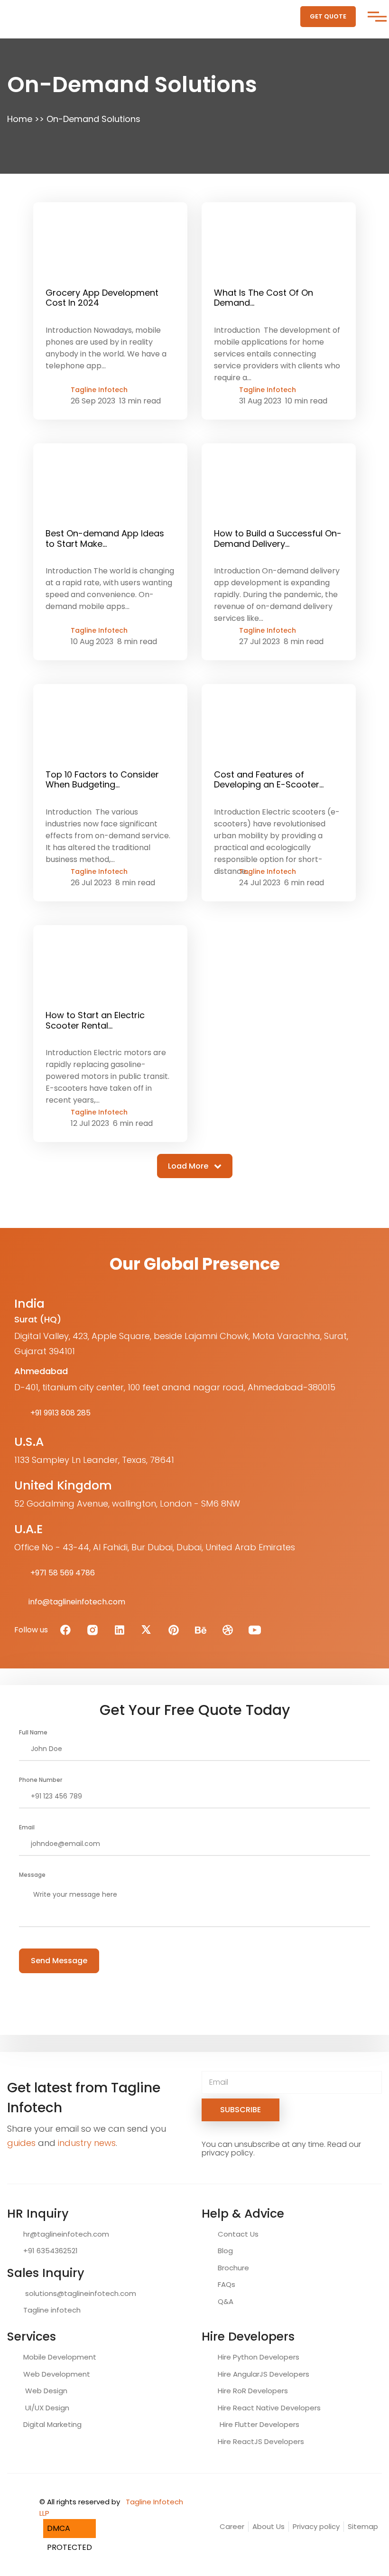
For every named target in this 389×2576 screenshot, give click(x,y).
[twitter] (147, 1630)
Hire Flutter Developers (258, 2424)
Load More (189, 1166)
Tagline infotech (51, 2310)
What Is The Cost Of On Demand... (264, 298)
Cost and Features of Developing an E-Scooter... (269, 780)
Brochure (232, 2268)
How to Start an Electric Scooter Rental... (95, 1020)
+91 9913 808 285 (60, 1413)
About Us (269, 2526)
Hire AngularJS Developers (263, 2374)
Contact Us (237, 2234)
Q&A (225, 2301)
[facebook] (65, 1630)
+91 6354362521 (50, 2251)
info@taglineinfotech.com (77, 1602)
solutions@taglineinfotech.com (79, 2293)
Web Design (44, 2391)
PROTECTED (69, 2547)
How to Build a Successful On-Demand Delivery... (278, 539)
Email (27, 1827)
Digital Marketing (51, 2424)
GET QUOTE (328, 16)
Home (20, 119)
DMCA (59, 2528)
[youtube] (255, 1630)
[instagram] (93, 1630)
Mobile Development (59, 2357)
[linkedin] (120, 1630)
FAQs (226, 2284)
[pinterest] (174, 1630)
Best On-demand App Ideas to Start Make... (105, 539)
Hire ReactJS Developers (260, 2441)
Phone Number (41, 1780)
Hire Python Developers (258, 2357)
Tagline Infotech (99, 390)
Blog (224, 2251)
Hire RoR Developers (252, 2391)
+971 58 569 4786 (62, 1573)
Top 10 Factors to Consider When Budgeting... (102, 780)
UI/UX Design (45, 2408)
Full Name (33, 1732)
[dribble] (228, 1630)
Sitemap (363, 2526)
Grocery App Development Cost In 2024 (102, 298)
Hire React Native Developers (268, 2408)
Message (32, 1875)
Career (232, 2526)
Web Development (56, 2374)
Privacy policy (316, 2526)
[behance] (201, 1630)
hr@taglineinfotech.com (65, 2234)
